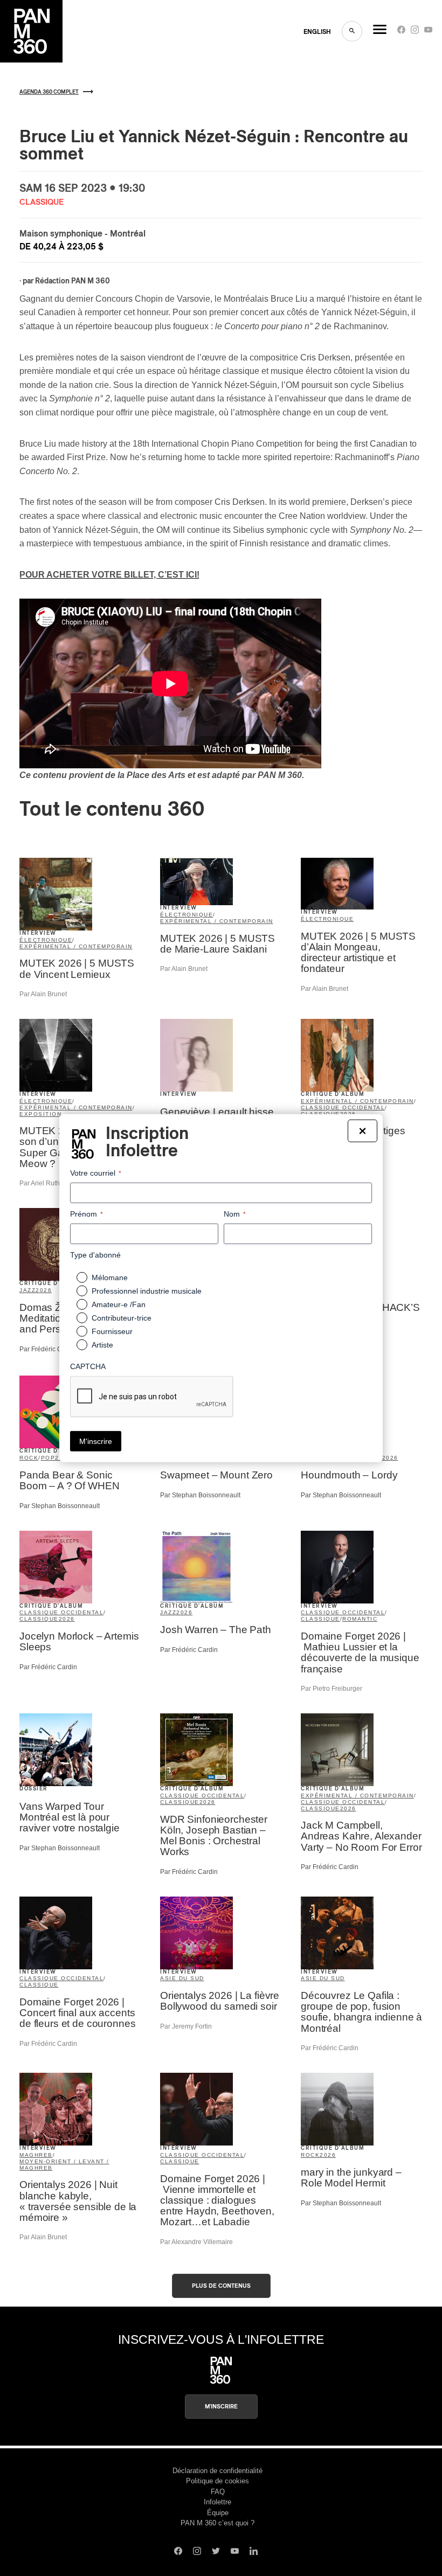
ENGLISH (317, 32)
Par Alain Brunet (43, 994)
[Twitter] (216, 2552)
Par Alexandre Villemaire (196, 2242)
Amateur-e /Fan (119, 1304)
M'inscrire (221, 2407)
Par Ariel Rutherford (48, 1183)
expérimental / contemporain (76, 946)
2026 (44, 1290)
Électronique (327, 919)
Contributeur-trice (122, 1318)
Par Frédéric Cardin (48, 1349)
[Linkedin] (254, 2552)
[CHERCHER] (352, 31)
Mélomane (110, 1277)
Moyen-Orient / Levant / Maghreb (64, 2165)
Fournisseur (112, 1331)
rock (29, 1458)
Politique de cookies (217, 2481)
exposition (40, 1114)
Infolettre (217, 2502)
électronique (46, 940)
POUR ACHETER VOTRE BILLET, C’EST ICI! (109, 575)
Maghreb (36, 2155)
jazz (27, 1290)
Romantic (360, 1619)
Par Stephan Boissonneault (60, 1506)
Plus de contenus (221, 2286)
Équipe (218, 2513)
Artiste (102, 1345)
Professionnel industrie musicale (147, 1291)
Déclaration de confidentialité (217, 2471)
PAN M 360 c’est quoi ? (217, 2523)
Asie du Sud (182, 1978)
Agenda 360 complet (49, 92)
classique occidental (343, 1108)
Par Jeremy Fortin (186, 2026)
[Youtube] (428, 32)
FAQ (218, 2492)
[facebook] (401, 32)
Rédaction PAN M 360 (72, 281)
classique (39, 1619)
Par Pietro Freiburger (331, 1689)
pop (48, 1458)
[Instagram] (415, 32)
